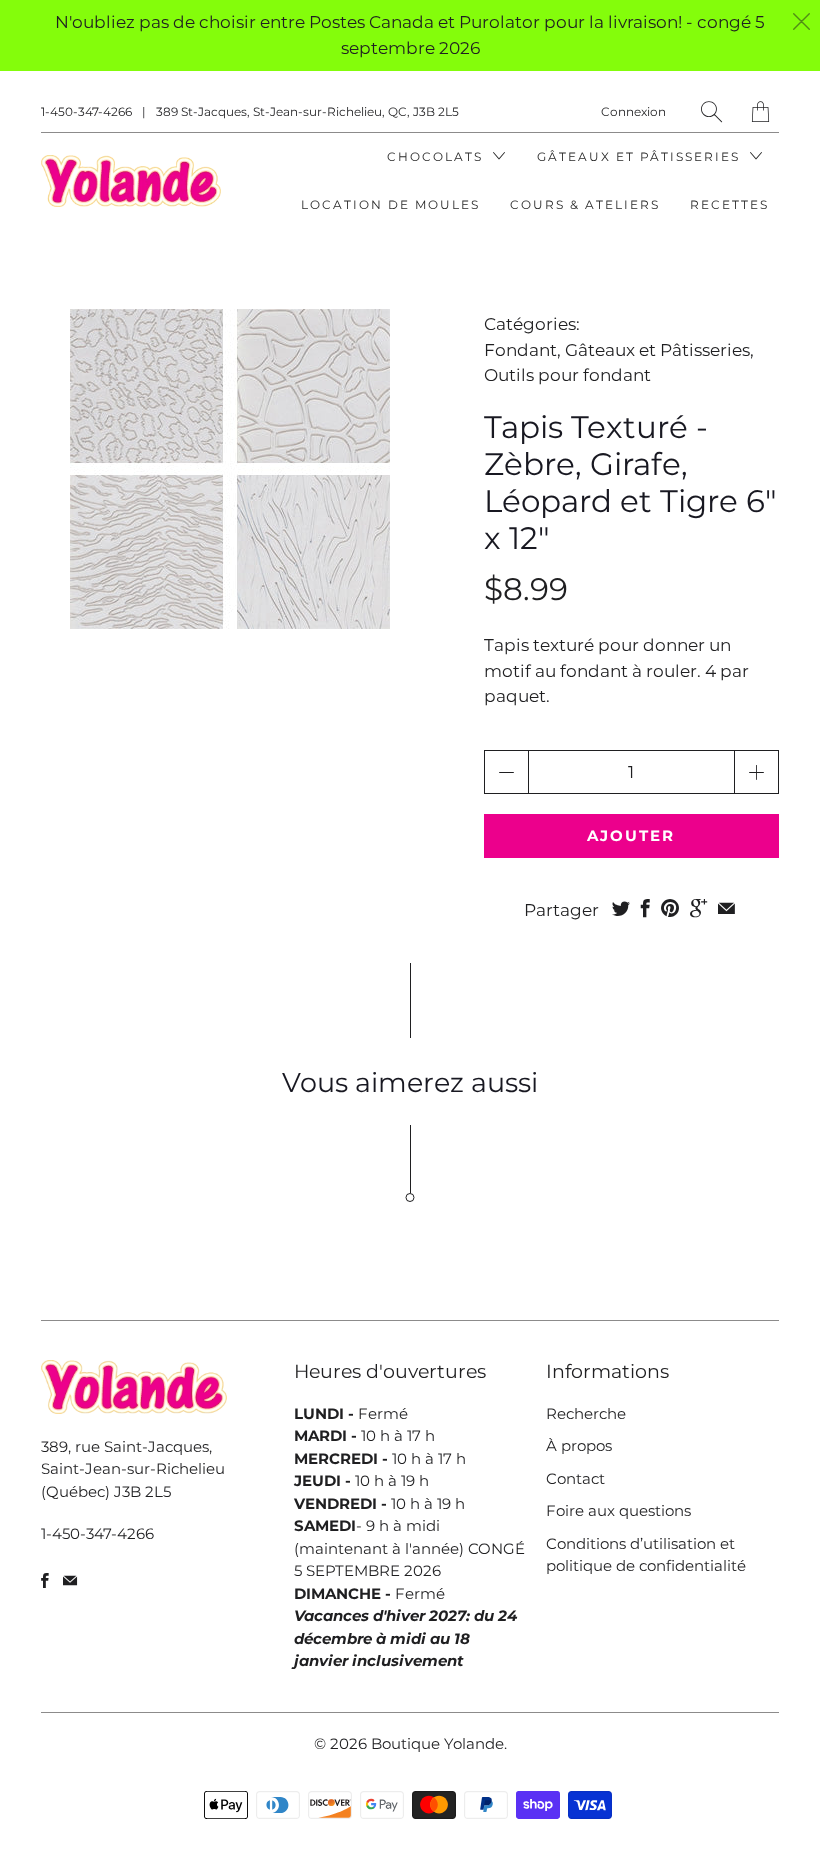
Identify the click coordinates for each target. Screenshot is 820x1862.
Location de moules (390, 204)
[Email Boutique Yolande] (70, 1580)
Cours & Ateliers (585, 204)
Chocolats (437, 156)
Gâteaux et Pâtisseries (641, 156)
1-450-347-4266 (86, 111)
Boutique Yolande (437, 1743)
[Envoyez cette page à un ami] (726, 908)
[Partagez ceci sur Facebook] (645, 908)
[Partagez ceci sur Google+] (698, 908)
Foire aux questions (618, 1510)
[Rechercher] (711, 111)
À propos (579, 1445)
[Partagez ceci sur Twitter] (621, 908)
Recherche (586, 1413)
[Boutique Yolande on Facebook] (45, 1580)
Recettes (729, 204)
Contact (575, 1478)
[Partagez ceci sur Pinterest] (670, 908)
